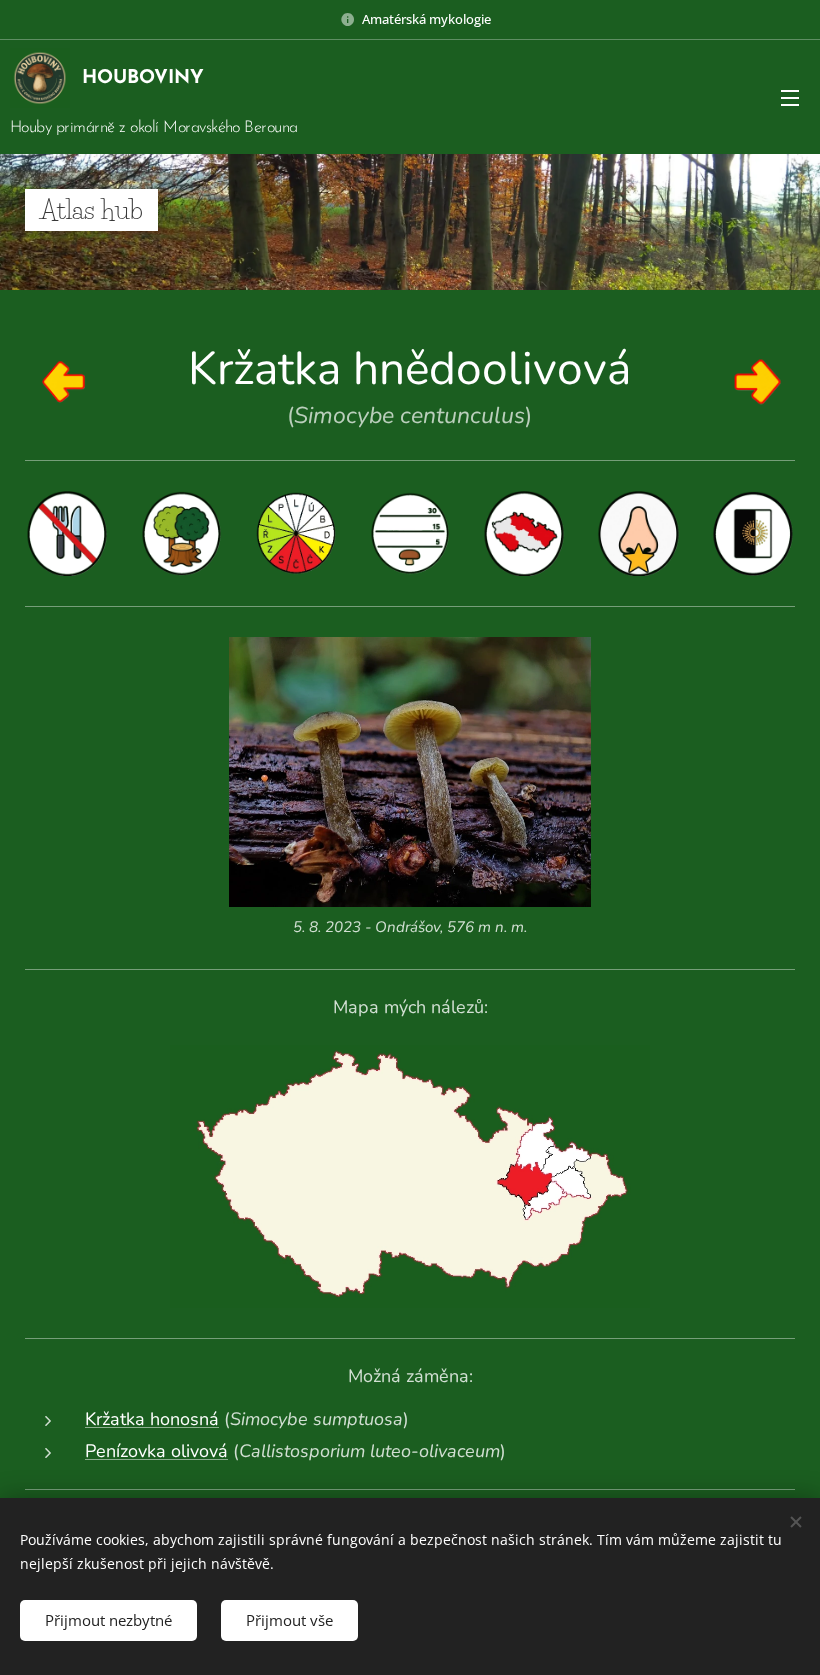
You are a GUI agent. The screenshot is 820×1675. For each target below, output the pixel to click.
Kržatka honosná (152, 1419)
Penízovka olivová (156, 1451)
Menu (790, 97)
